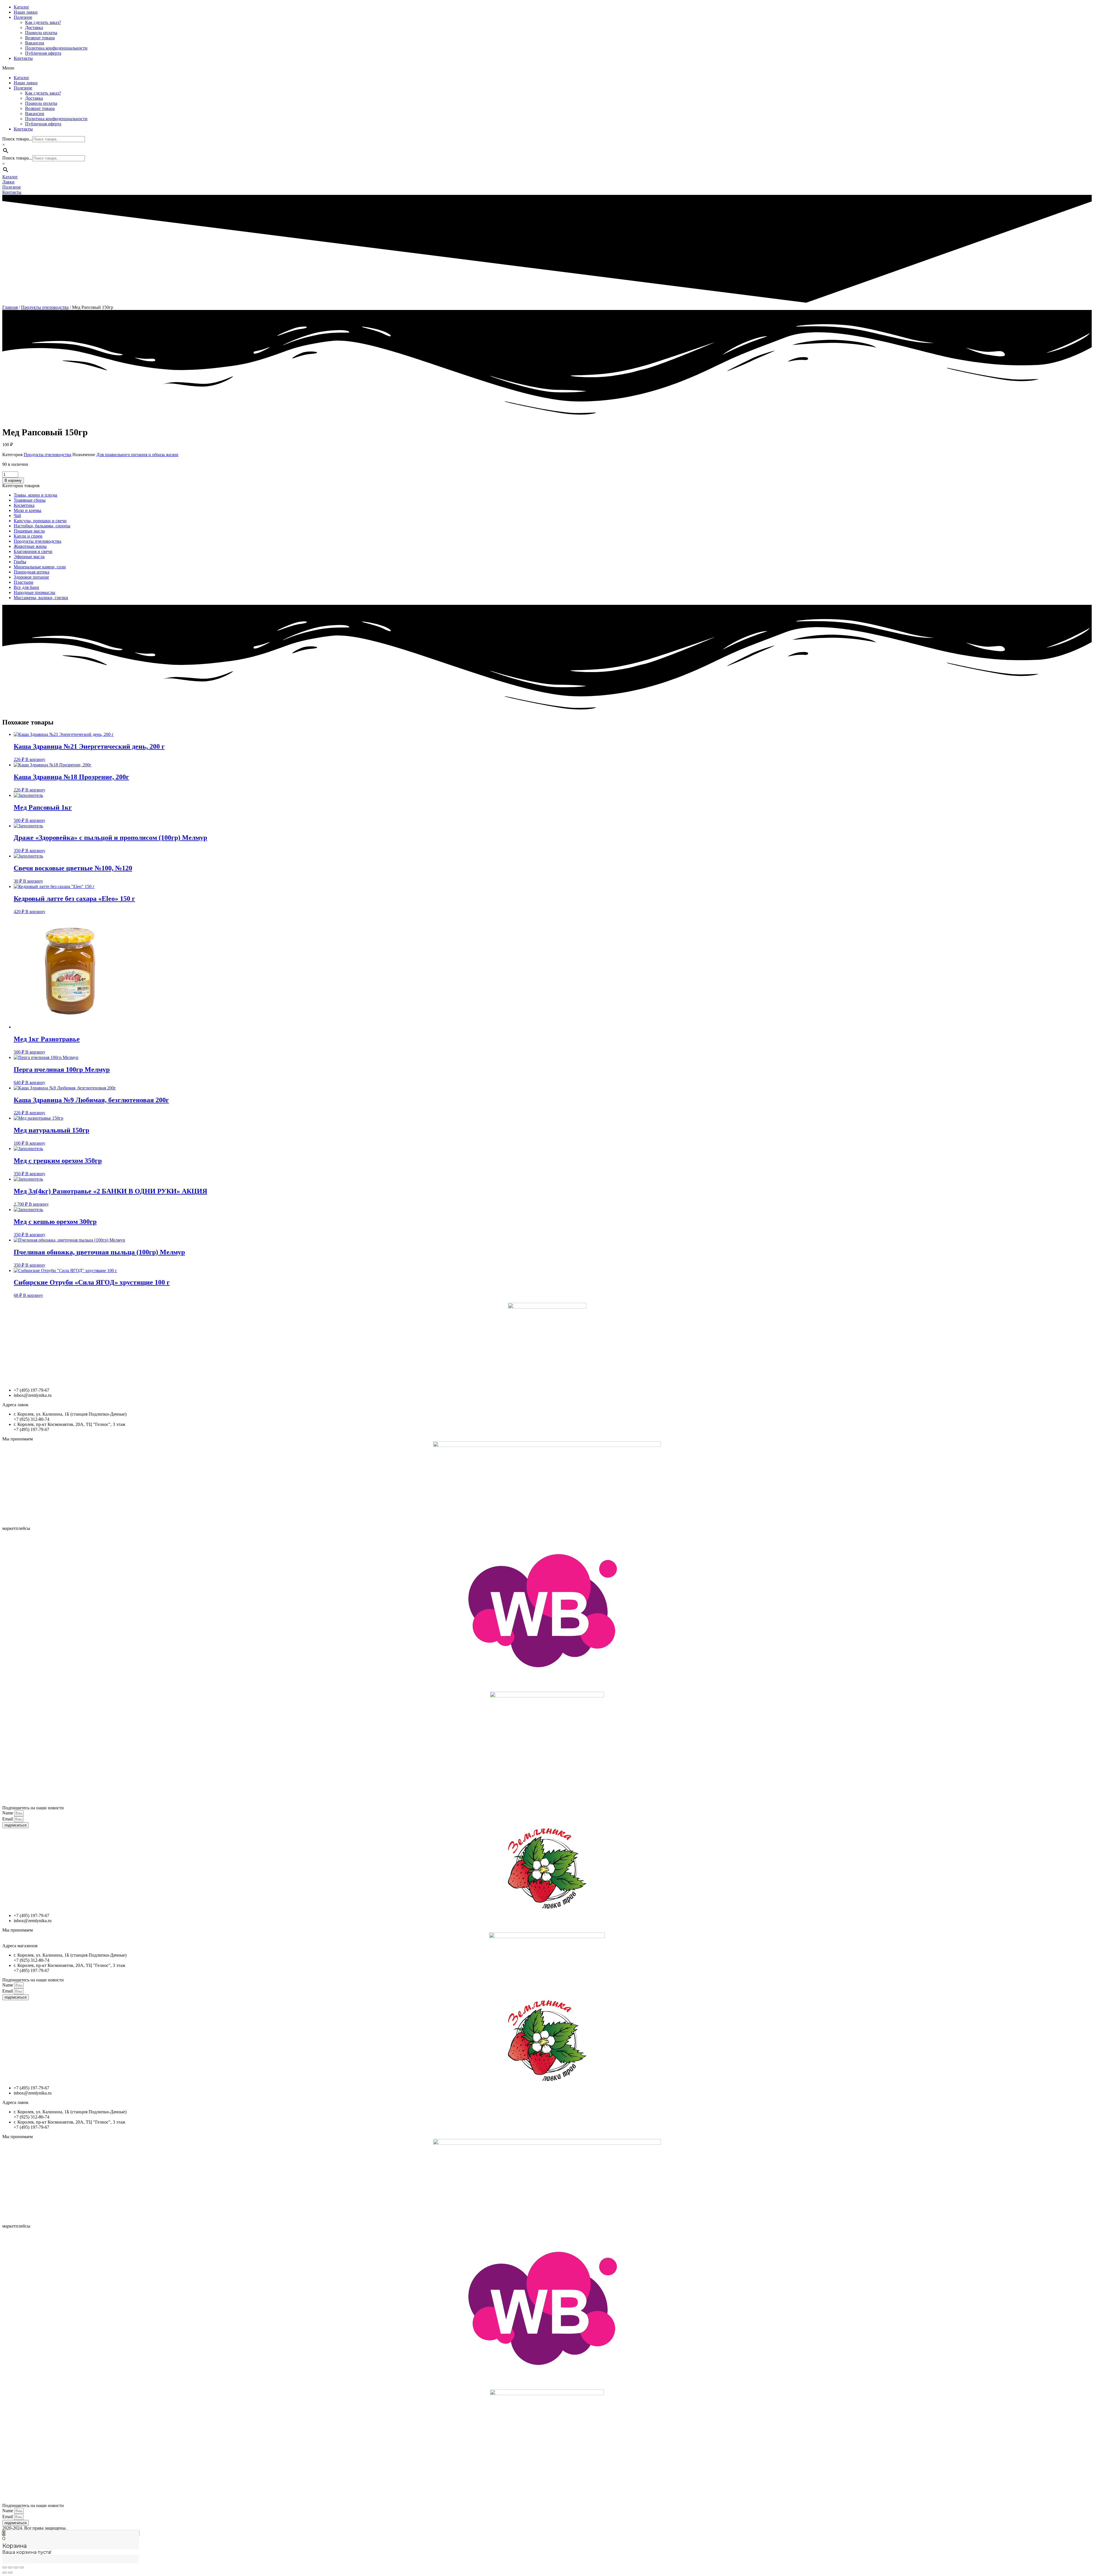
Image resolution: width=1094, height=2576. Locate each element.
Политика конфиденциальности (56, 48)
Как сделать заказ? (43, 22)
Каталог (22, 7)
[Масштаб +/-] (22, 2567)
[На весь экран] (16, 2567)
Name (8, 1813)
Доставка (34, 27)
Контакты (23, 58)
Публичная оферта (43, 53)
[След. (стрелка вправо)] (10, 2573)
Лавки (8, 182)
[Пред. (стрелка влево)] (5, 2573)
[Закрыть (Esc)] (5, 2567)
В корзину (13, 480)
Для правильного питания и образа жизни (137, 455)
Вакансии (35, 43)
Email (8, 1819)
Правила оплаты (41, 33)
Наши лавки (26, 12)
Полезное (23, 17)
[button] (547, 68)
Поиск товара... (17, 139)
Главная (10, 307)
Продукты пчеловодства (45, 307)
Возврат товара (40, 38)
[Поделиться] (10, 2567)
